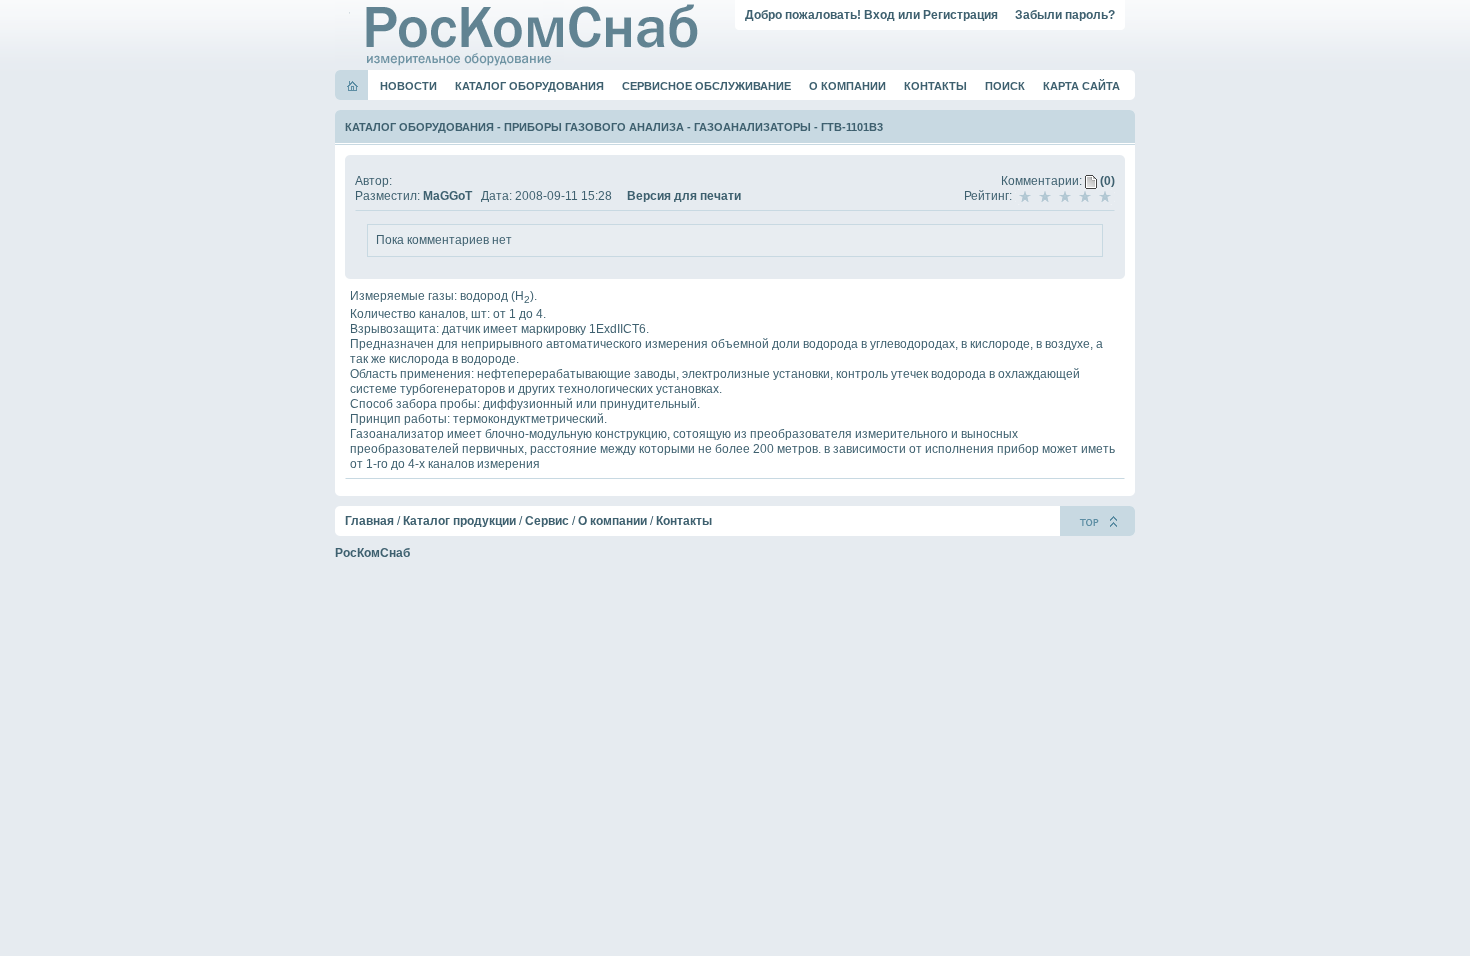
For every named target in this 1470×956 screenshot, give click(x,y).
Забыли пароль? (1065, 15)
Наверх (1097, 521)
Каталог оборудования (529, 86)
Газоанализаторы (752, 127)
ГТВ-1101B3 (852, 127)
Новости (408, 86)
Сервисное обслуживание (706, 86)
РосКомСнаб (372, 553)
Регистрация (960, 15)
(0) (1106, 181)
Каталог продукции (459, 521)
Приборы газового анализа (594, 127)
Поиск (1005, 86)
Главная (369, 521)
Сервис (547, 521)
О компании (847, 86)
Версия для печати (684, 196)
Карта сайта (1081, 86)
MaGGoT (447, 196)
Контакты (935, 86)
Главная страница (352, 86)
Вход (879, 15)
